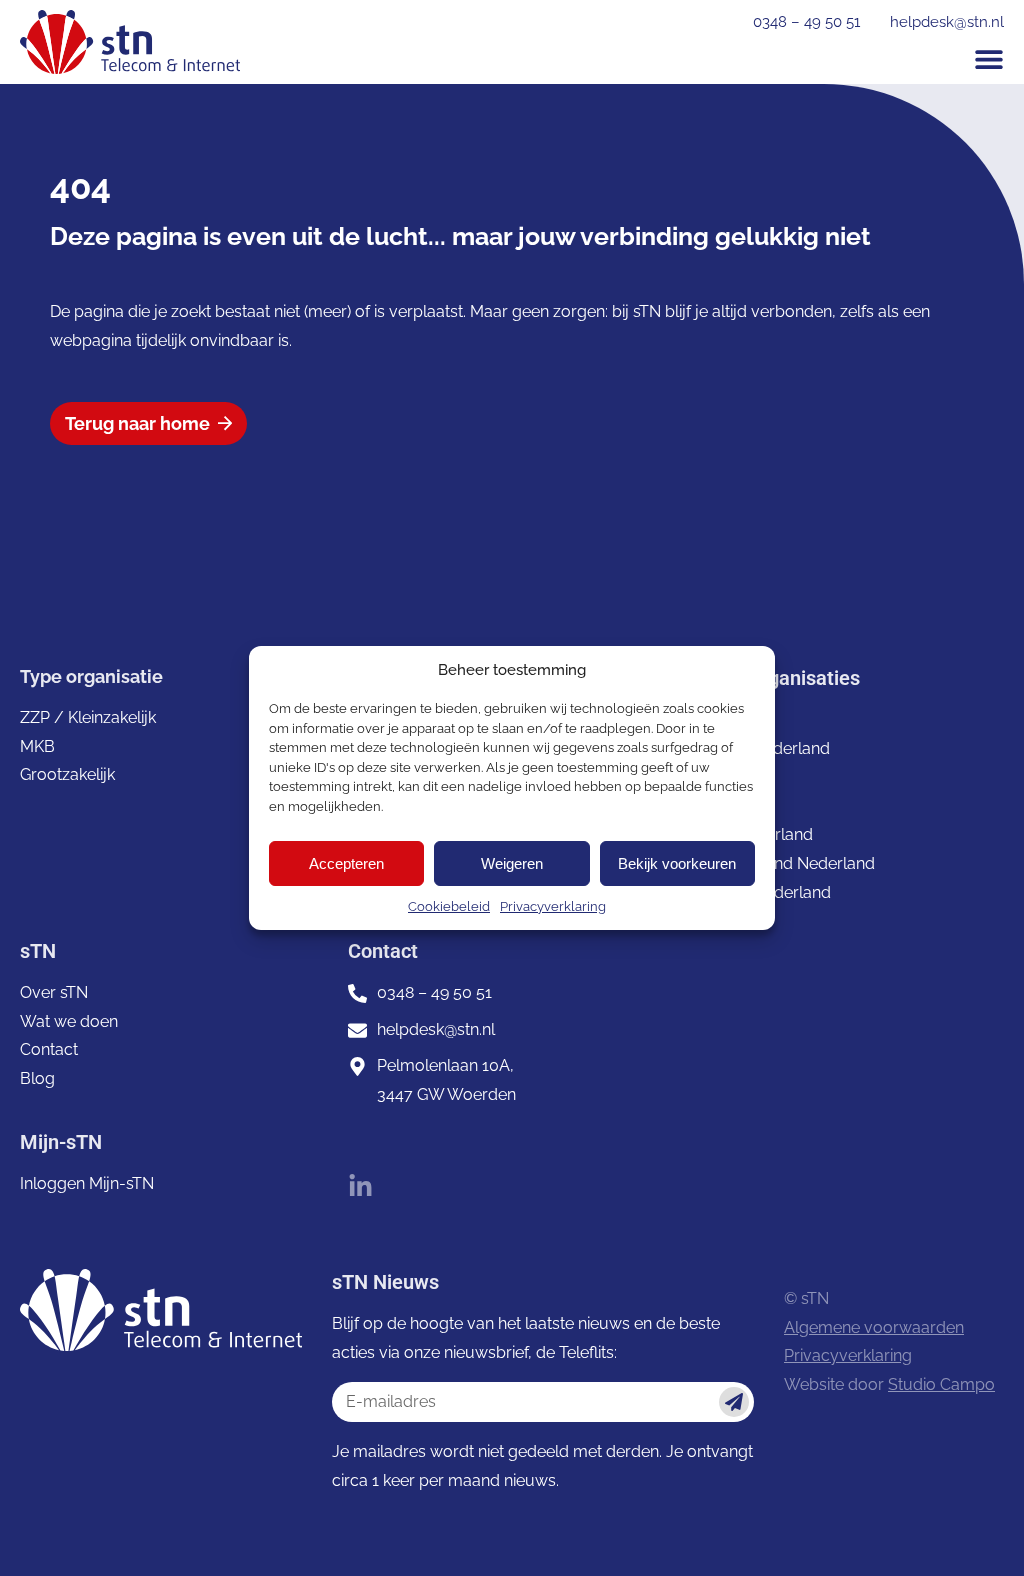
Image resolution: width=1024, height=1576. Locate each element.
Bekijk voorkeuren (677, 863)
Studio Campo (941, 1384)
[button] (989, 59)
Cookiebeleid (449, 906)
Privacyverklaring (553, 906)
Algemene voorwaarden (874, 1327)
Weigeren (512, 863)
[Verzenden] (734, 1402)
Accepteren (346, 863)
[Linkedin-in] (360, 1186)
